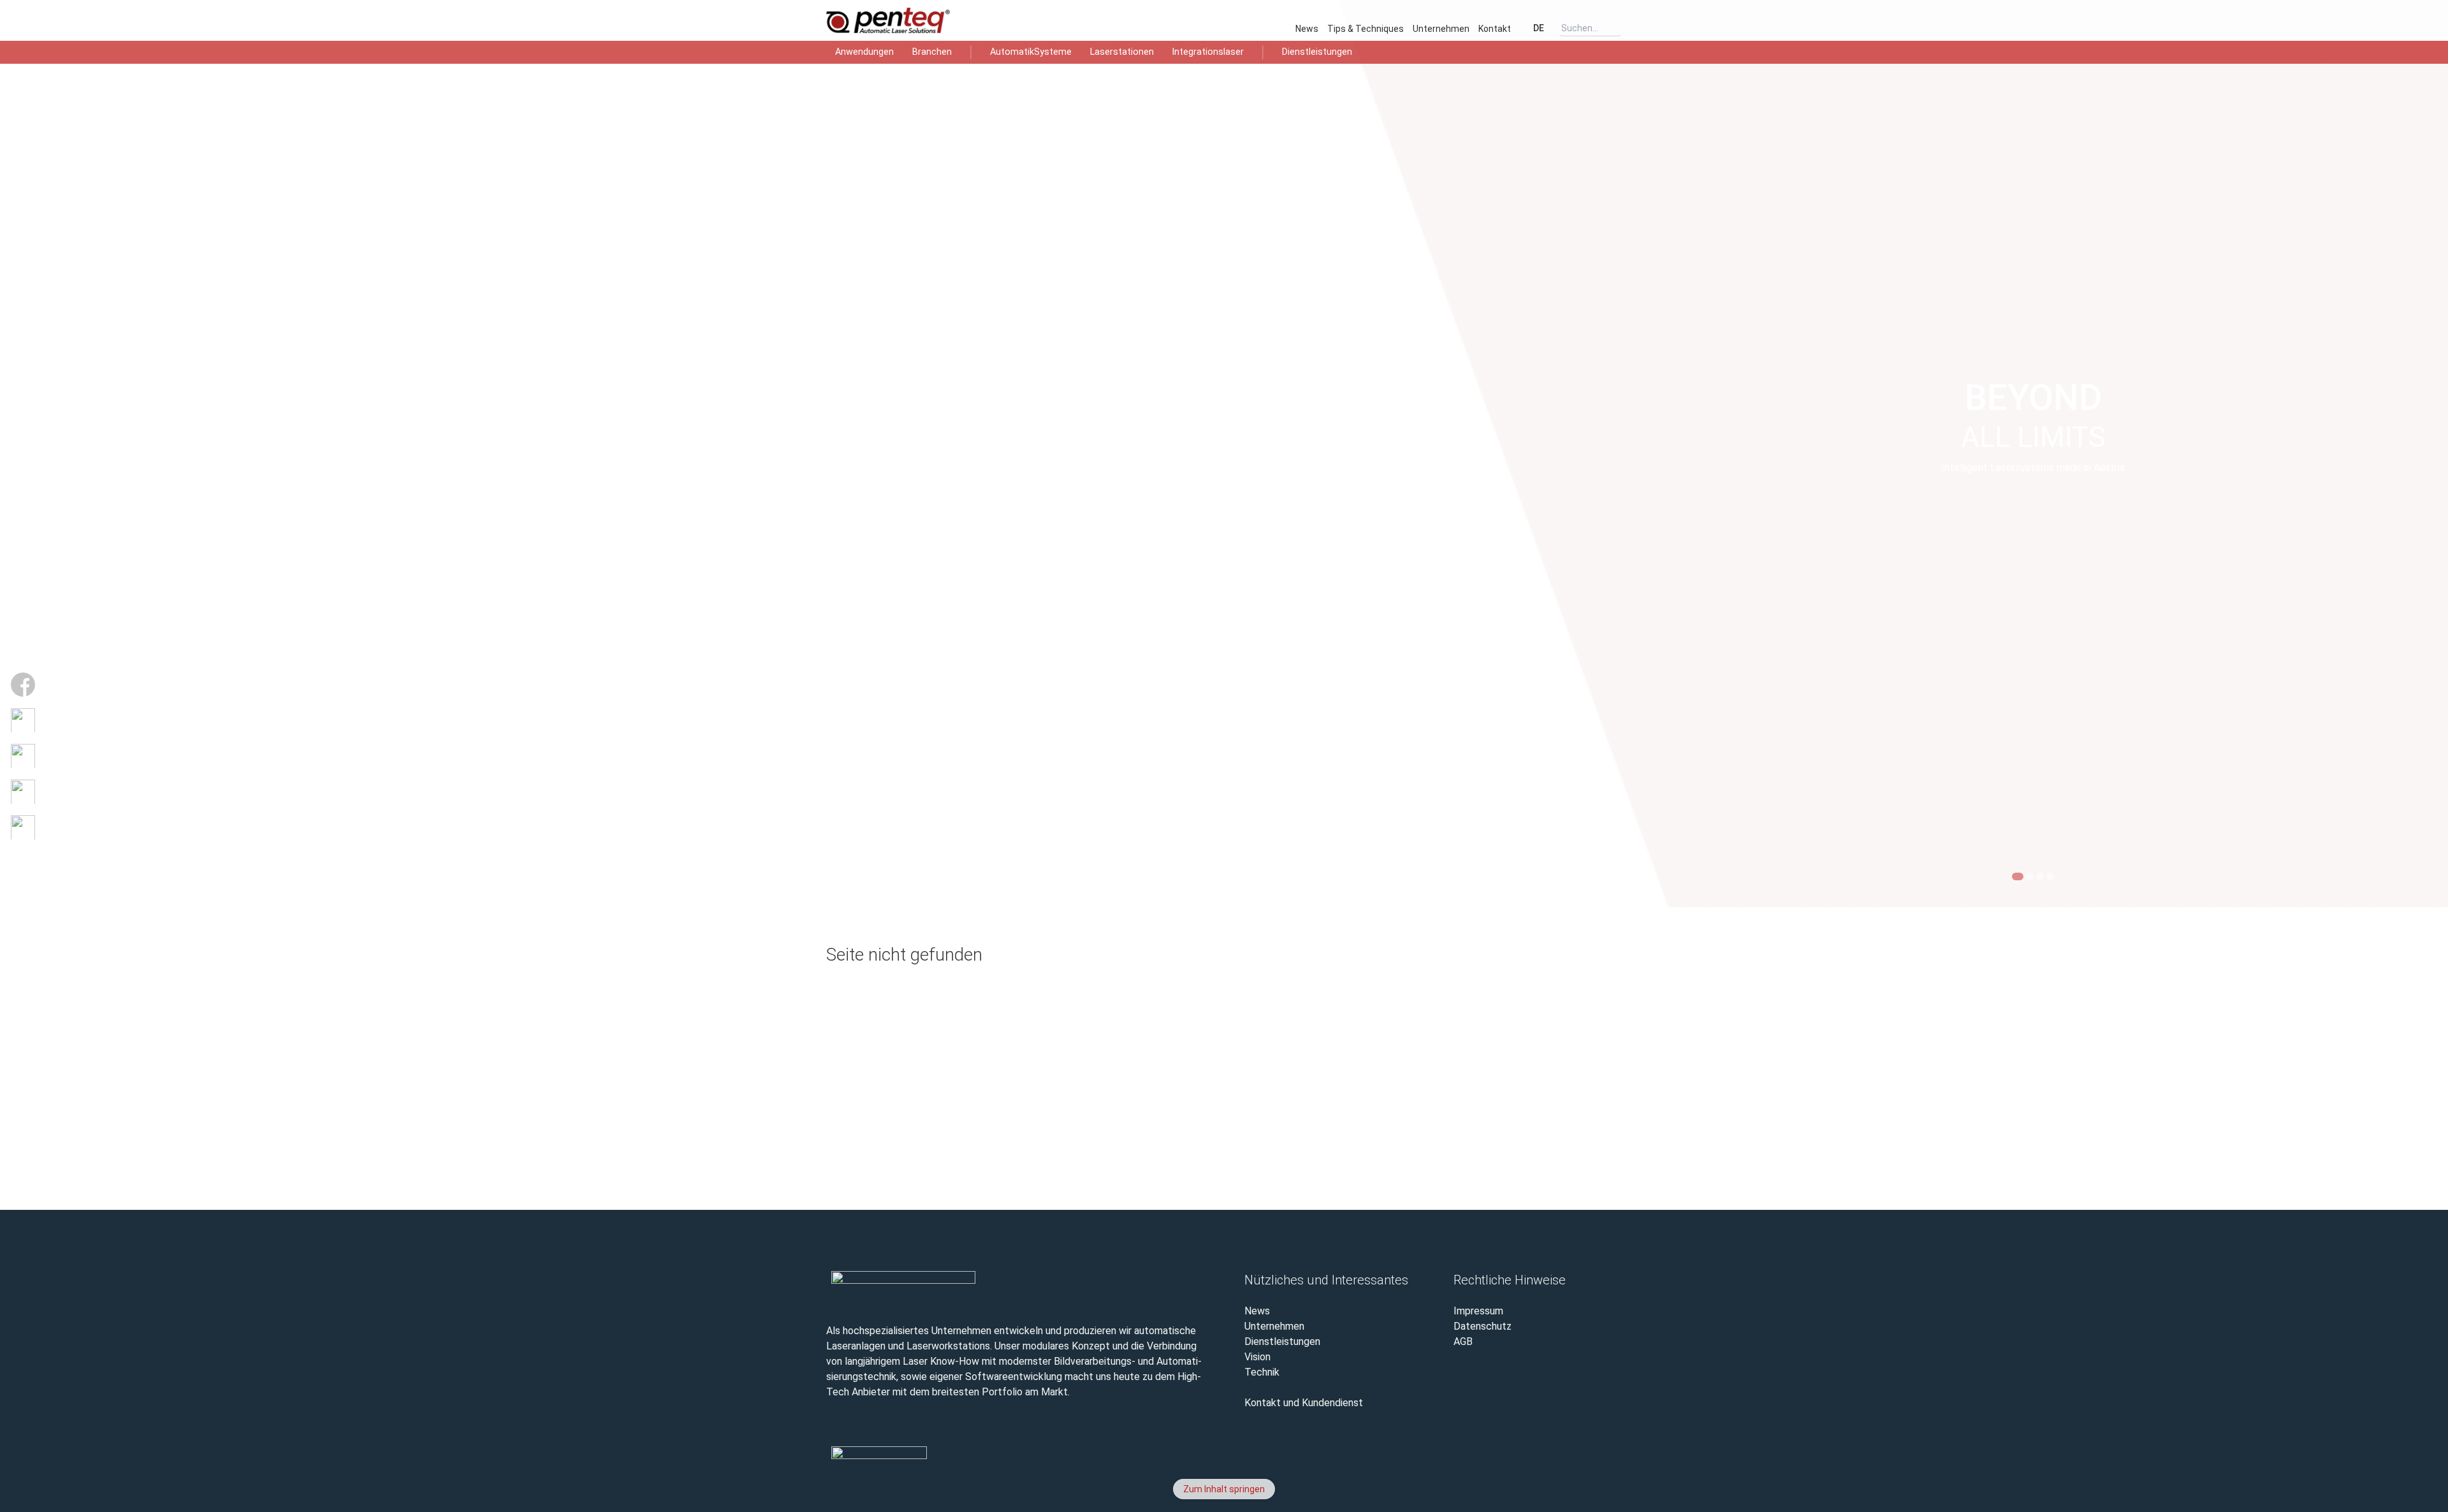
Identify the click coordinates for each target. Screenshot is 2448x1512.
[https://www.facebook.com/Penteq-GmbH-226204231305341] (23, 685)
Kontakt (1495, 29)
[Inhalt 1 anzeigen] (2018, 876)
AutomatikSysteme (1031, 52)
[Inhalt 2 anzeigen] (2030, 876)
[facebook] (1450, 1465)
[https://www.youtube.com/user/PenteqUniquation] (23, 720)
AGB (1463, 1341)
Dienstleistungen (1317, 52)
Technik (1262, 1372)
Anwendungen (864, 52)
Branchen (932, 52)
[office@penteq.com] (23, 792)
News (1307, 29)
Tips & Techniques (1366, 29)
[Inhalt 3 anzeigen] (2040, 876)
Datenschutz (1483, 1326)
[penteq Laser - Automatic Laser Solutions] (908, 20)
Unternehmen (1441, 29)
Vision (1257, 1357)
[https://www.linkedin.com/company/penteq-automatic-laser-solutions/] (23, 756)
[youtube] (1489, 1465)
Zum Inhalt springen (1224, 1489)
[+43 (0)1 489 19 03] (1605, 1465)
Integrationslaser (1208, 52)
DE (1538, 28)
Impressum (1478, 1311)
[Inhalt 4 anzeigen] (2050, 876)
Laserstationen (1122, 52)
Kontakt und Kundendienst (1304, 1403)
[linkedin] (1527, 1465)
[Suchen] (1616, 28)
